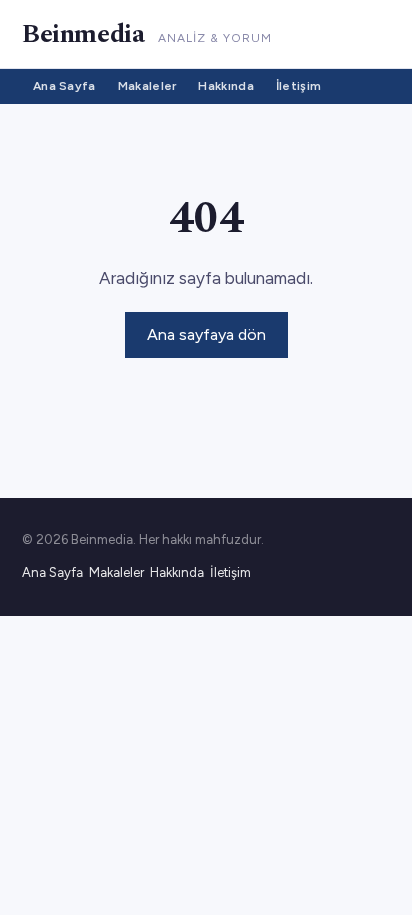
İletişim (298, 86)
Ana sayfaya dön (206, 334)
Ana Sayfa (64, 86)
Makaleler (147, 86)
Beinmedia (83, 34)
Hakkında (225, 86)
